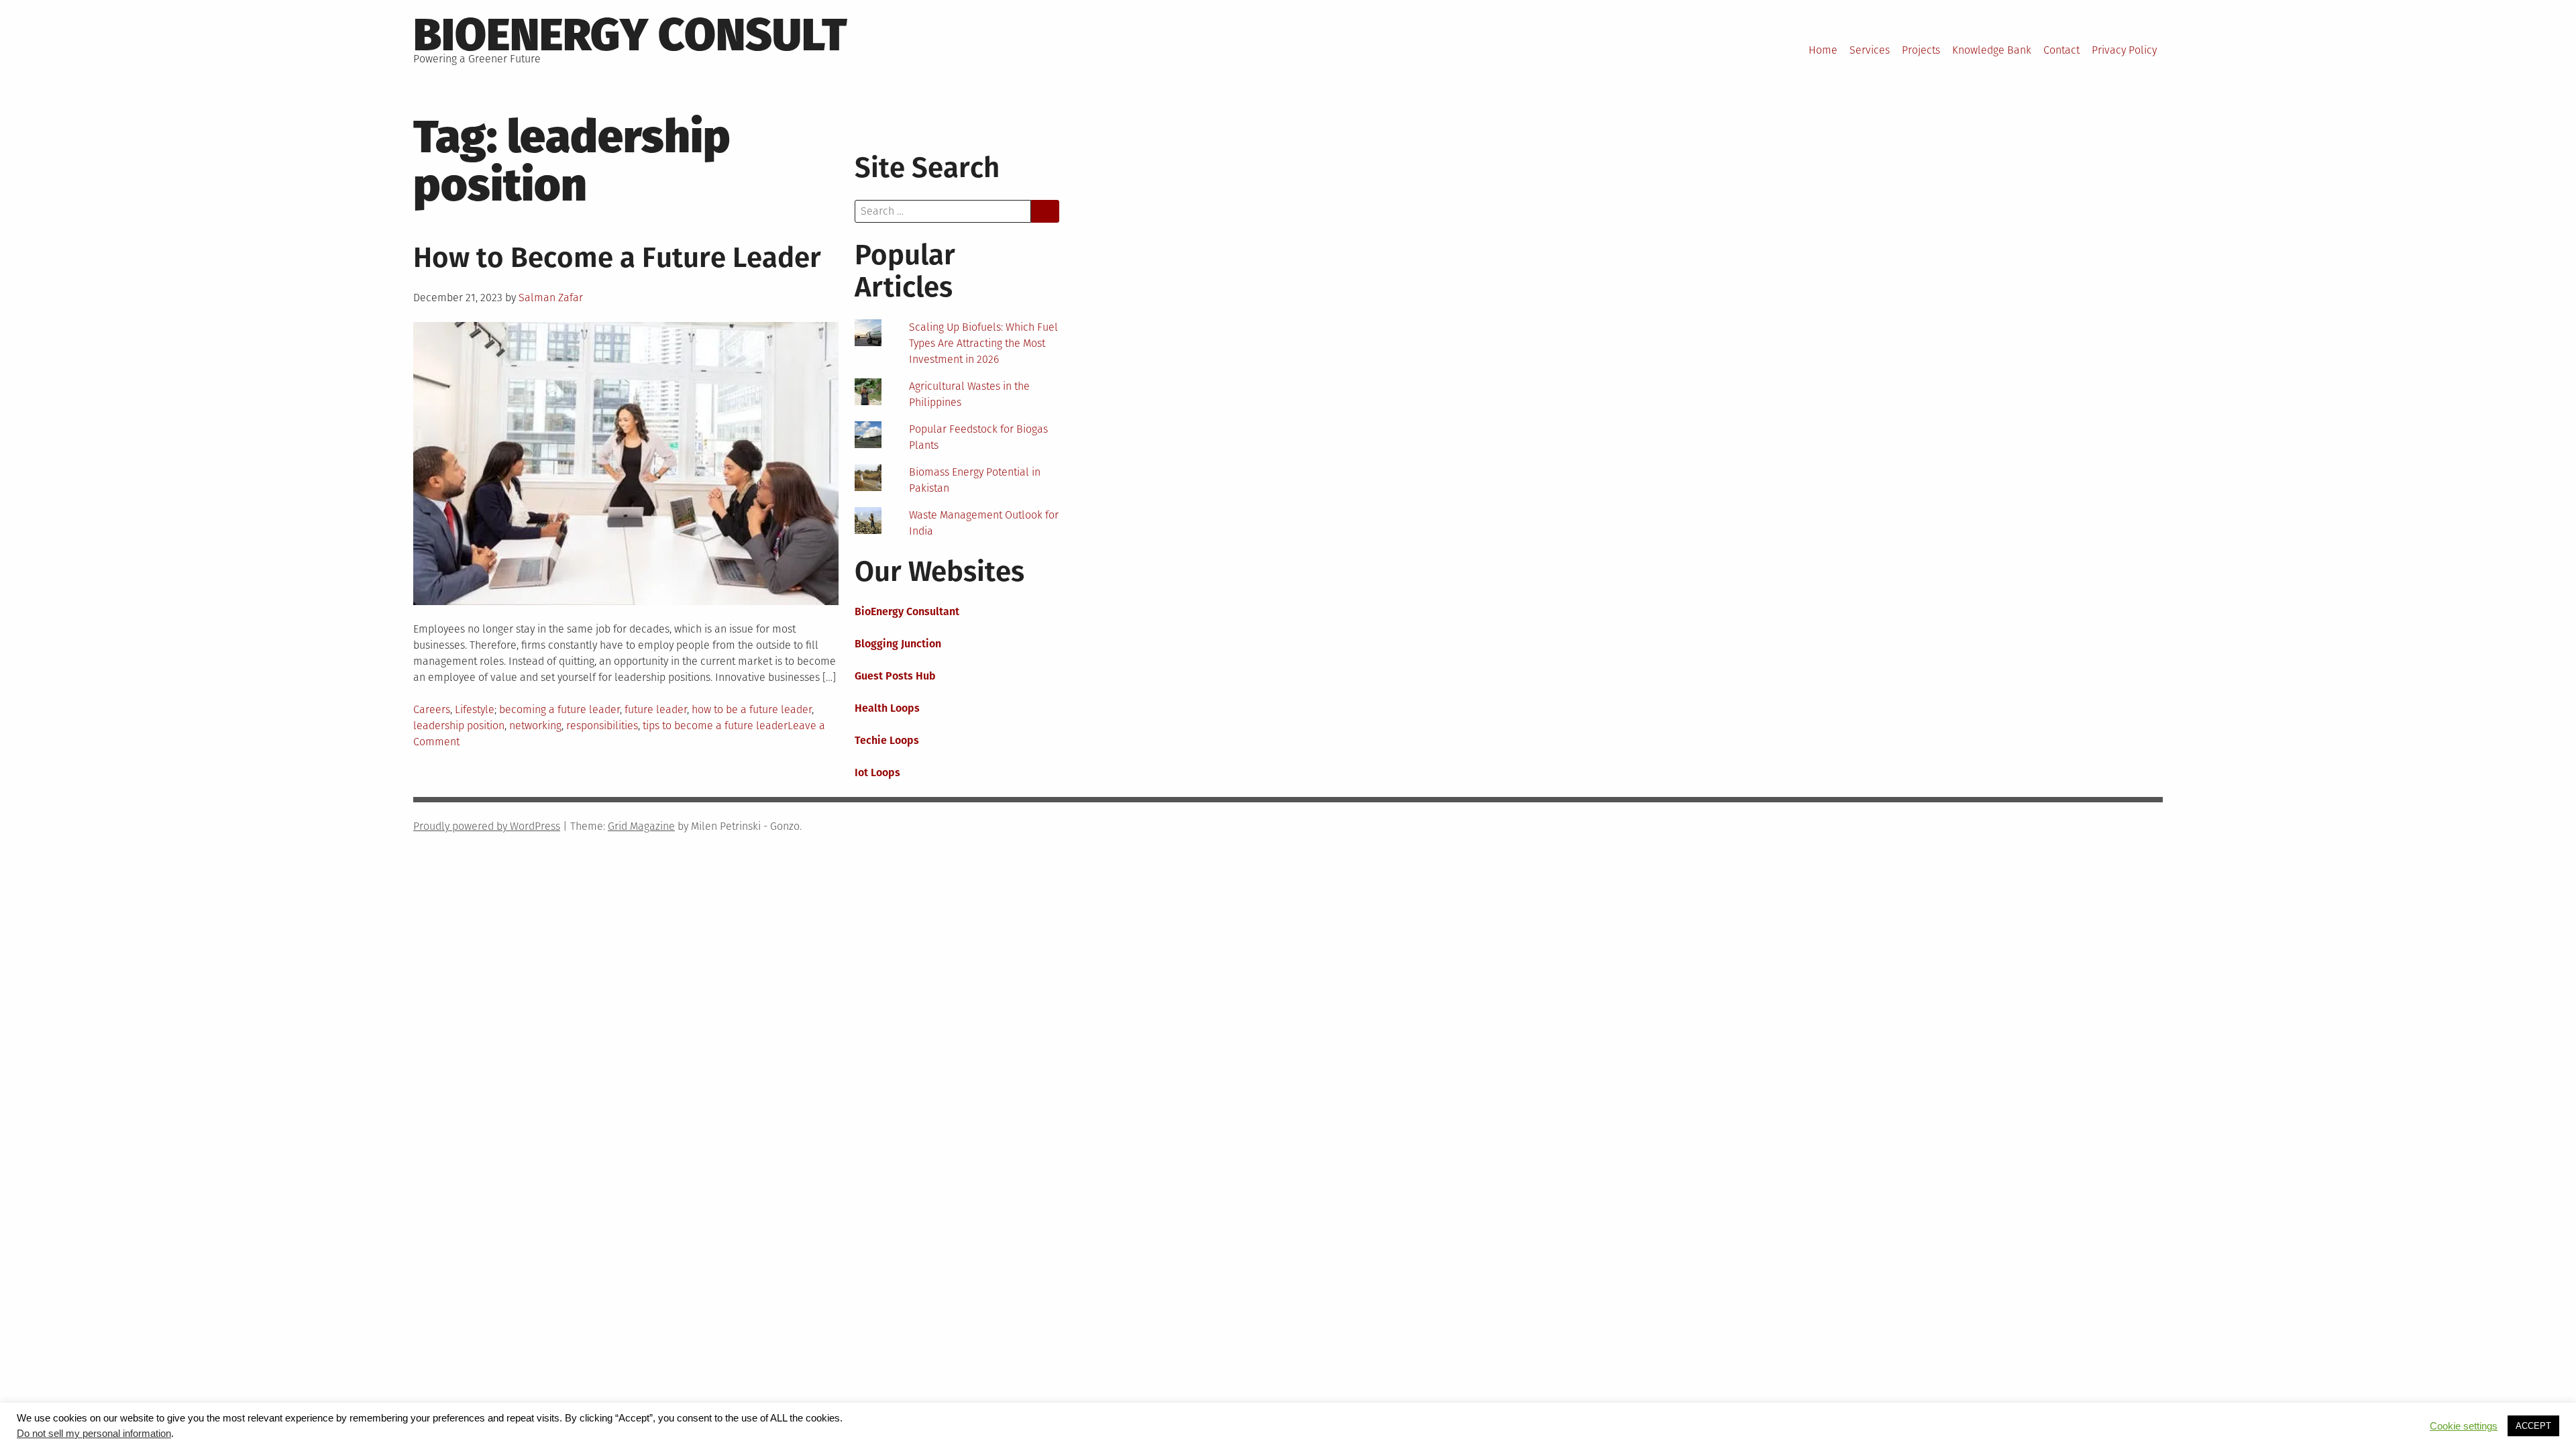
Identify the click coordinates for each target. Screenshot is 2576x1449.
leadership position (459, 726)
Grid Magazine (641, 826)
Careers (432, 709)
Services (1870, 50)
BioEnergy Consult (630, 35)
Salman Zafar (551, 298)
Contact (2061, 50)
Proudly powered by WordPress (487, 826)
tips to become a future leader (715, 726)
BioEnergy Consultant (907, 611)
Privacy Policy (2124, 50)
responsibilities (602, 726)
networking (535, 726)
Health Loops (887, 708)
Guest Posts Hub (895, 676)
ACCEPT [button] (2533, 1426)
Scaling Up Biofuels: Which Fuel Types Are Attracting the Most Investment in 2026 (983, 343)
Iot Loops (877, 772)
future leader (656, 709)
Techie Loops (887, 740)
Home (1823, 50)
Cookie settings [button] (2464, 1426)
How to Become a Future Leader (617, 258)
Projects (1921, 50)
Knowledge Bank (1992, 50)
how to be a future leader (752, 709)
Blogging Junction (898, 644)
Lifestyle (475, 709)
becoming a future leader (559, 709)
